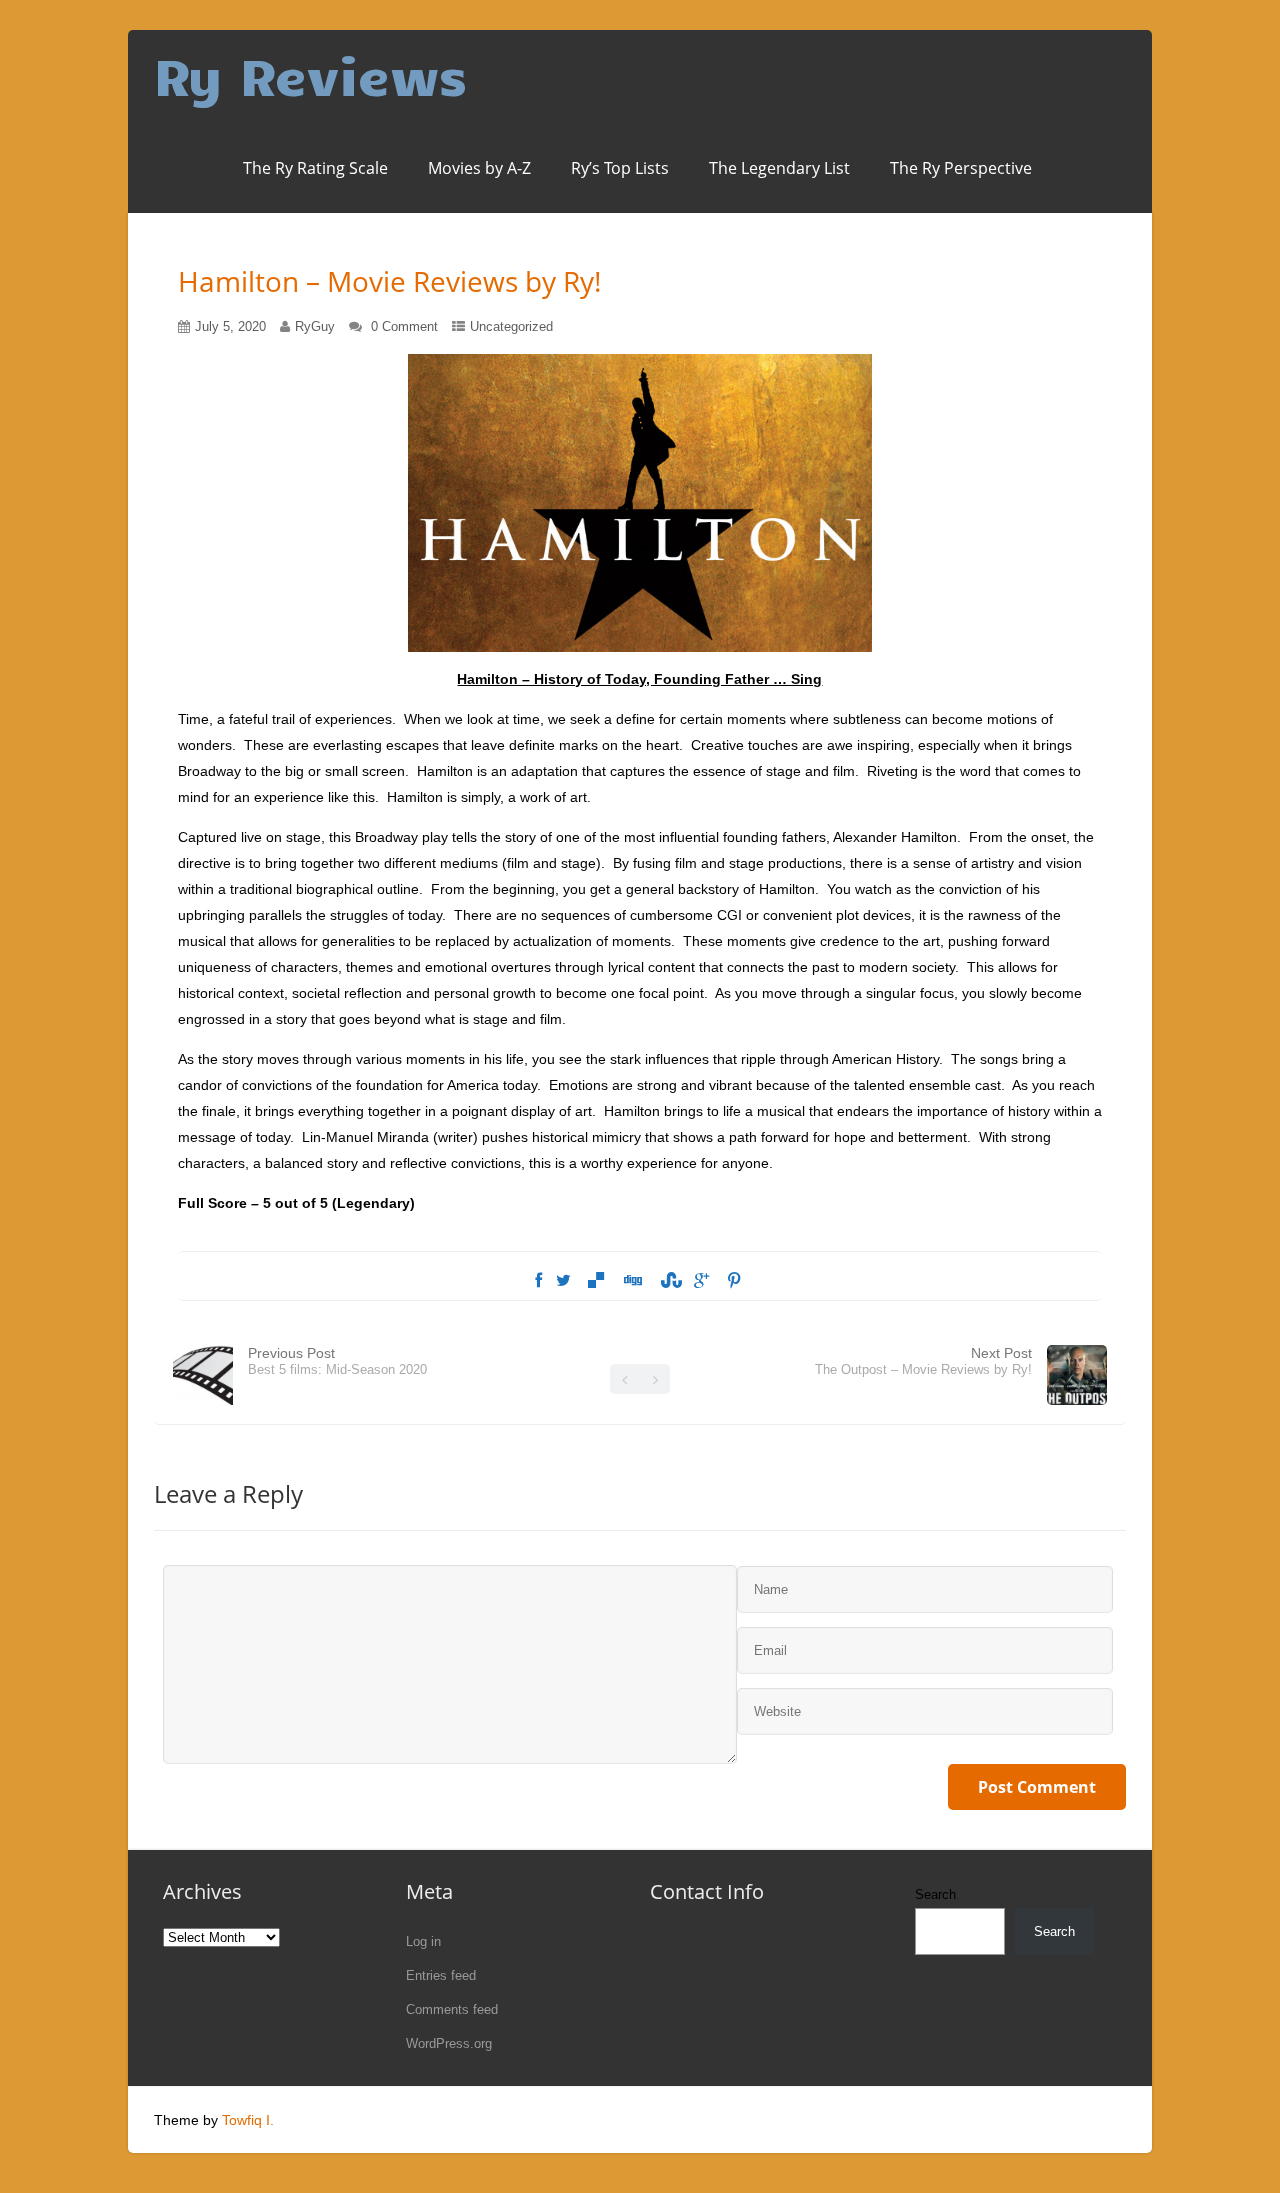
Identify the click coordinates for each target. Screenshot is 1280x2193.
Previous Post (337, 1361)
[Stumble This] (668, 1281)
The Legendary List (779, 168)
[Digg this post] (632, 1281)
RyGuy (315, 326)
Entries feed (441, 1975)
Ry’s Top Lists (620, 168)
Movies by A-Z (479, 168)
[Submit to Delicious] (596, 1281)
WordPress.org (449, 2043)
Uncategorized (511, 326)
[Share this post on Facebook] (538, 1281)
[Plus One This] (701, 1281)
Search (935, 1894)
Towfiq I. (248, 2120)
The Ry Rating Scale (315, 168)
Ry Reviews (310, 74)
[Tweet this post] (563, 1281)
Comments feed (452, 2009)
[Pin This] (734, 1281)
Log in (423, 1941)
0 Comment (404, 326)
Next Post (923, 1361)
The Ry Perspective (961, 168)
